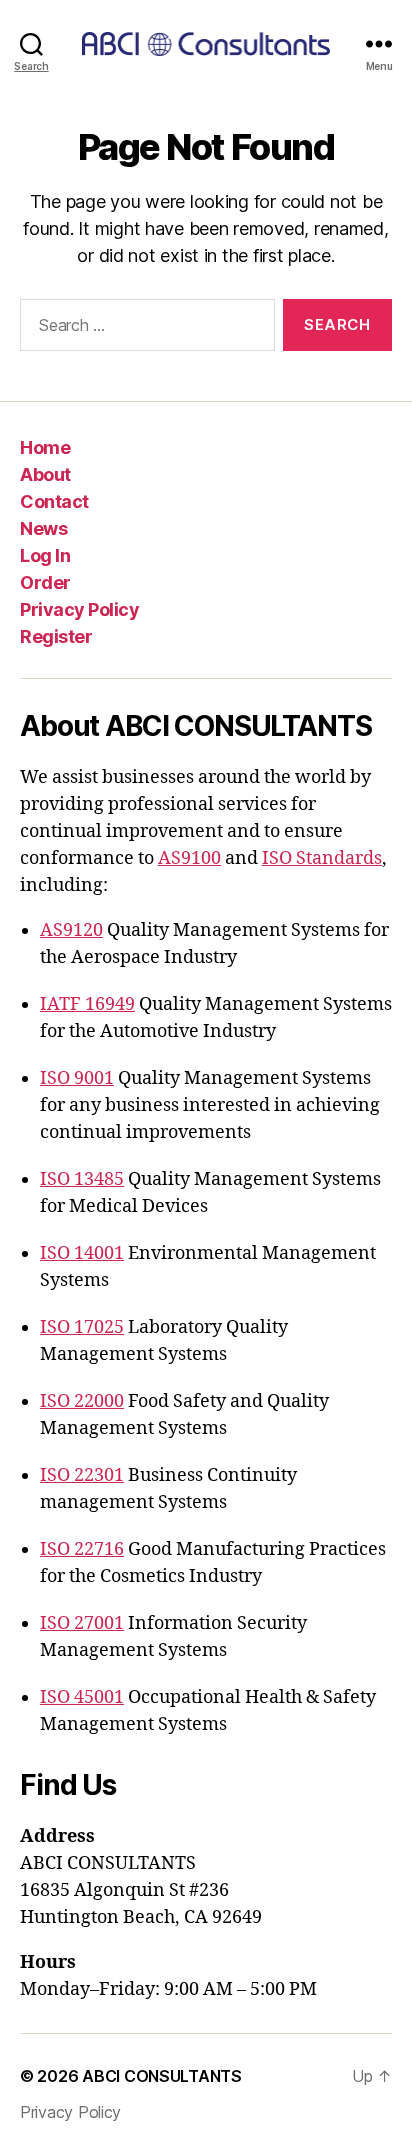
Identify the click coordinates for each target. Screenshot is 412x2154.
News (43, 528)
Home (45, 447)
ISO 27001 (82, 1623)
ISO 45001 (82, 1697)
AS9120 (71, 930)
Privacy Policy (79, 609)
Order (45, 582)
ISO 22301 (82, 1475)
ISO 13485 (82, 1179)
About (45, 474)
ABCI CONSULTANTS (162, 2076)
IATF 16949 (87, 1004)
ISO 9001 (77, 1078)
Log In (45, 555)
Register (56, 636)
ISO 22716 (82, 1549)
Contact (54, 501)
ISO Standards (322, 858)
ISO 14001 (82, 1253)
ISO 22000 (82, 1401)
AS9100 (189, 858)
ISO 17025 (82, 1327)
